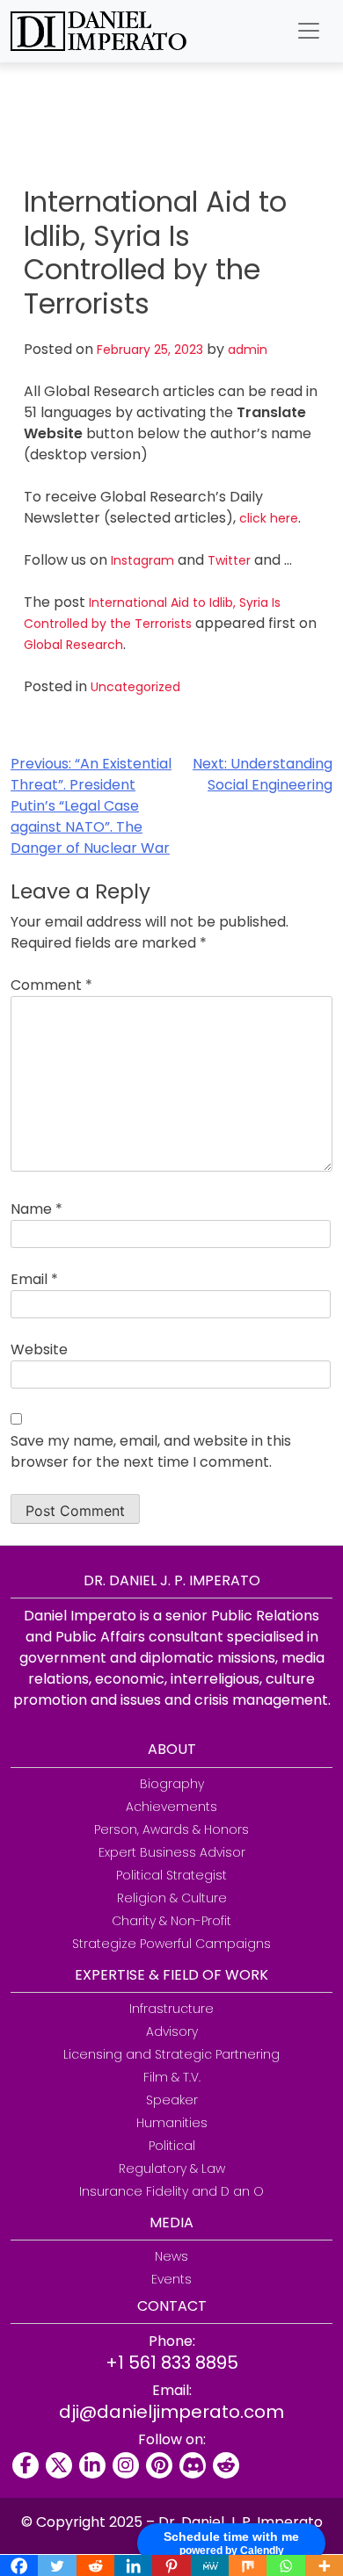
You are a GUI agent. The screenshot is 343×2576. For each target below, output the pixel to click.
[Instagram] (126, 2465)
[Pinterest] (159, 2465)
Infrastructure (171, 2009)
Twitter (229, 560)
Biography (172, 1784)
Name (36, 1209)
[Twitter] (59, 2465)
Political (172, 2146)
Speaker (172, 2100)
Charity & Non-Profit (171, 1921)
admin (248, 350)
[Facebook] (26, 2465)
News (171, 2256)
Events (171, 2279)
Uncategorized (135, 687)
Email (34, 1279)
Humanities (172, 2123)
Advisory (172, 2031)
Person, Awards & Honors (171, 1829)
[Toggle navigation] (309, 31)
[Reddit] (226, 2465)
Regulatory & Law (172, 2168)
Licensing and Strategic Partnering (171, 2054)
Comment (51, 985)
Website (39, 1349)
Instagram (142, 560)
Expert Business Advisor (172, 1852)
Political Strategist (171, 1875)
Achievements (171, 1807)
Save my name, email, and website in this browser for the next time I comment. (151, 1451)
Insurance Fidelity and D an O (171, 2191)
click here (269, 518)
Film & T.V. (172, 2077)
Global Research (73, 645)
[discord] (193, 2465)
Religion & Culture (172, 1898)
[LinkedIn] (92, 2465)
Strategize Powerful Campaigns (171, 1944)
